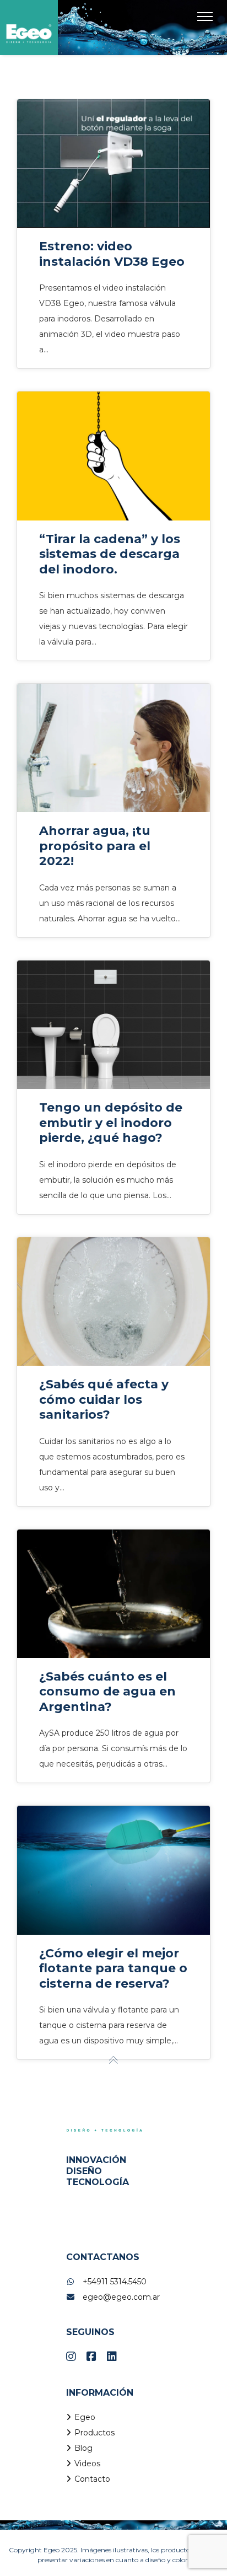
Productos (94, 2433)
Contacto (92, 2479)
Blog (83, 2448)
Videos (87, 2464)
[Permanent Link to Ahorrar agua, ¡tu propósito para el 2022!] (113, 748)
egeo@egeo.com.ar (121, 2297)
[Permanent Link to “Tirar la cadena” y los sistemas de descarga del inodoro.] (113, 456)
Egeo (85, 2417)
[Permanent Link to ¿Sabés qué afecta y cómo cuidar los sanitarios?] (113, 1302)
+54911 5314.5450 (115, 2282)
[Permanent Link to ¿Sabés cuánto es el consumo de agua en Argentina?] (113, 1594)
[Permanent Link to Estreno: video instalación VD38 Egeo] (113, 163)
